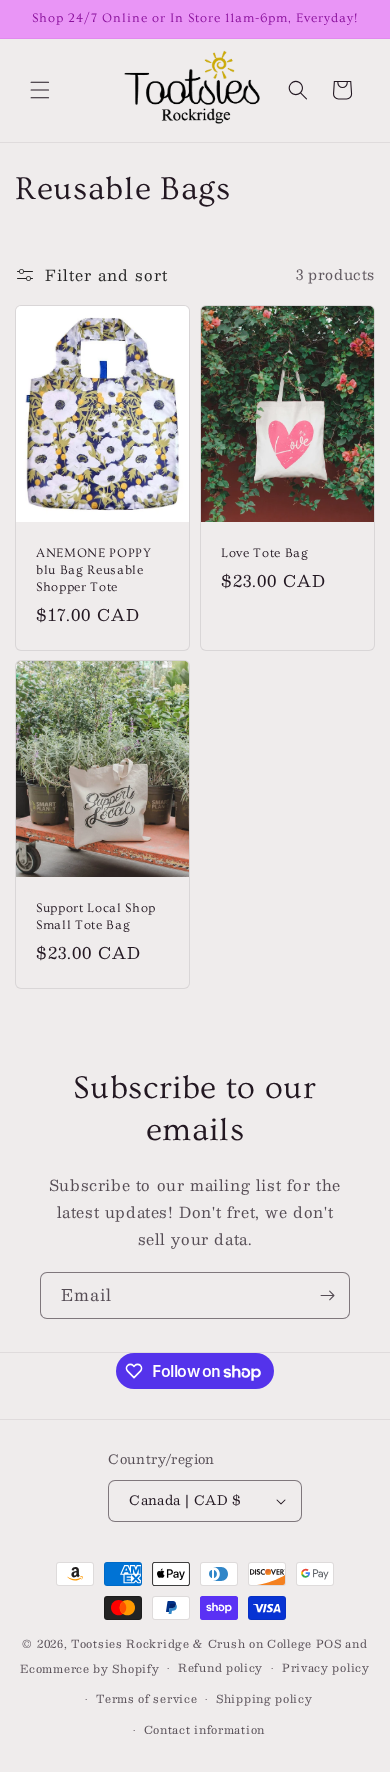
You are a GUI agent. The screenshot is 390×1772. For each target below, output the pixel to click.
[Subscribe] (327, 1295)
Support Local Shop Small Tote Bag (96, 917)
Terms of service (146, 1698)
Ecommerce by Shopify (89, 1668)
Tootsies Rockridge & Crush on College (193, 1643)
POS (329, 1643)
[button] (40, 90)
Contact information (204, 1729)
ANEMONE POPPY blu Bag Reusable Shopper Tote (94, 570)
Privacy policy (326, 1667)
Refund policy (220, 1667)
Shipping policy (264, 1698)
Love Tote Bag (265, 553)
